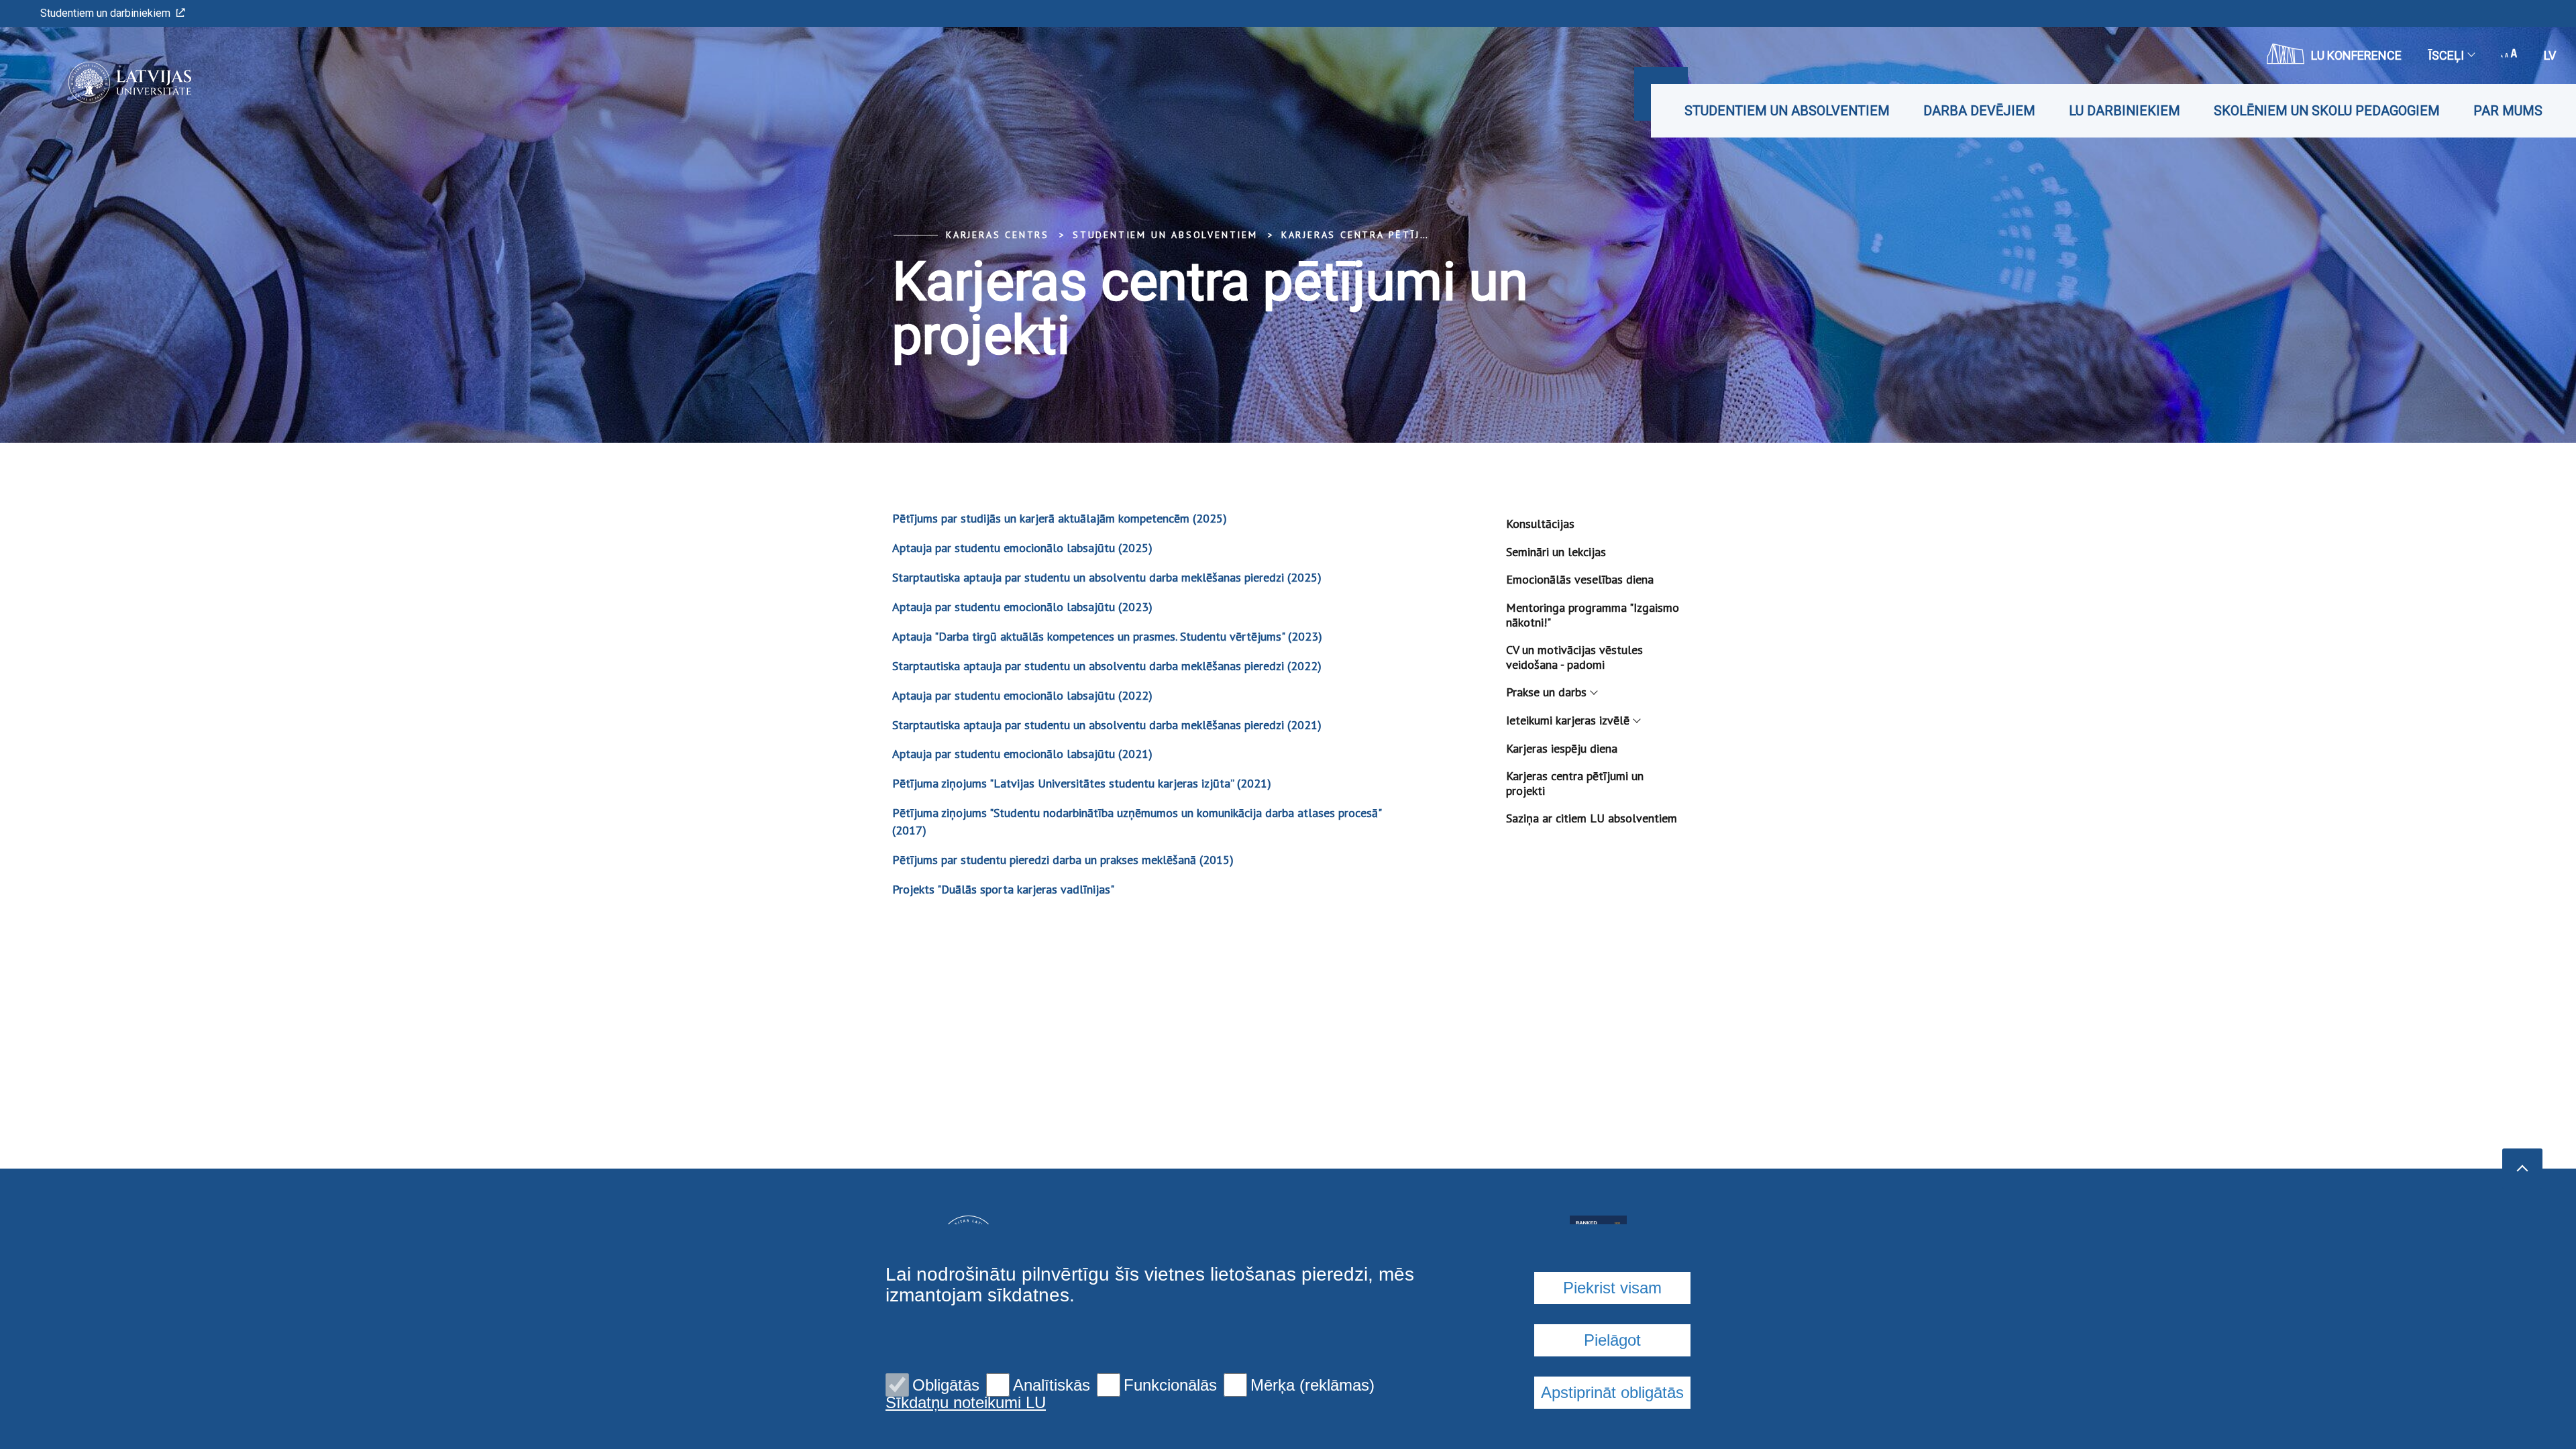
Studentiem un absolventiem (1787, 111)
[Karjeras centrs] (110, 83)
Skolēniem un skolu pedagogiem (2327, 111)
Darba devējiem (1979, 111)
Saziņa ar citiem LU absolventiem (1592, 818)
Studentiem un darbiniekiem (105, 13)
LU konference (2356, 55)
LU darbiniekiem (2125, 111)
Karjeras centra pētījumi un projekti (1401, 235)
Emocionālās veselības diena (1580, 579)
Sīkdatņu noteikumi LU (966, 1403)
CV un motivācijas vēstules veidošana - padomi (1574, 657)
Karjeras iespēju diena (1562, 748)
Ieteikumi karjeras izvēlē (1568, 720)
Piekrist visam (1612, 1288)
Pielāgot (1612, 1340)
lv (2550, 55)
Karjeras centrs (998, 235)
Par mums (2508, 111)
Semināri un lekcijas (1556, 552)
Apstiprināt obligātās (1612, 1392)
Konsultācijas (1540, 524)
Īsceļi (2446, 55)
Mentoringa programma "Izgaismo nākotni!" (1593, 615)
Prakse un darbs (1546, 692)
